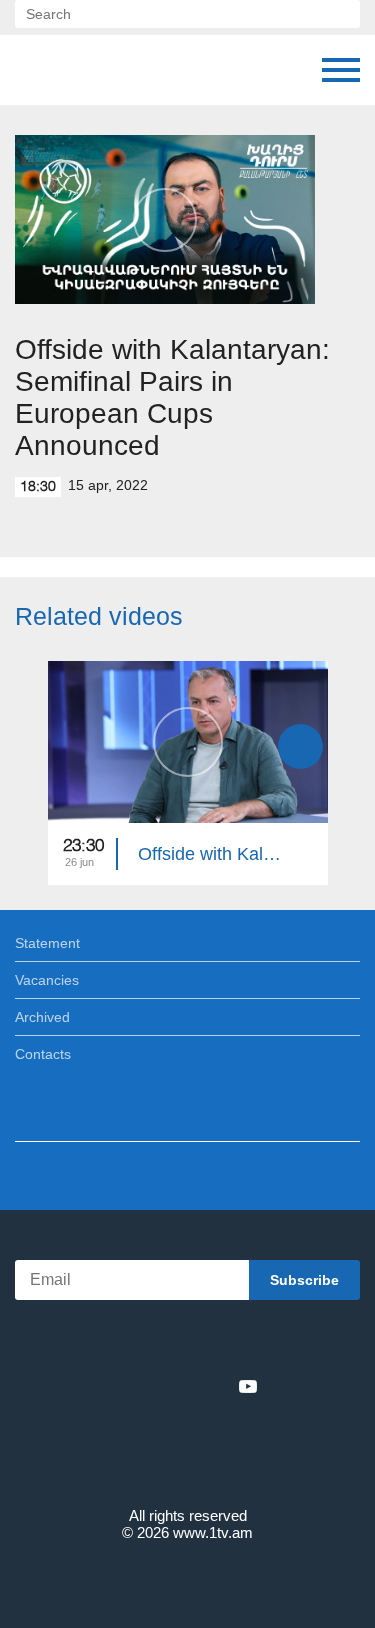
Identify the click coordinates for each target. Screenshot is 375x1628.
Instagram (215, 1386)
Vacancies (47, 980)
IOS (131, 1342)
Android (243, 1342)
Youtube (248, 1386)
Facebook (118, 1386)
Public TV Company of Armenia (35, 70)
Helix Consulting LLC (188, 1579)
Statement (47, 943)
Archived (42, 1017)
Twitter (147, 1386)
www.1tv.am (213, 1532)
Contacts (43, 1054)
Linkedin (181, 1386)
